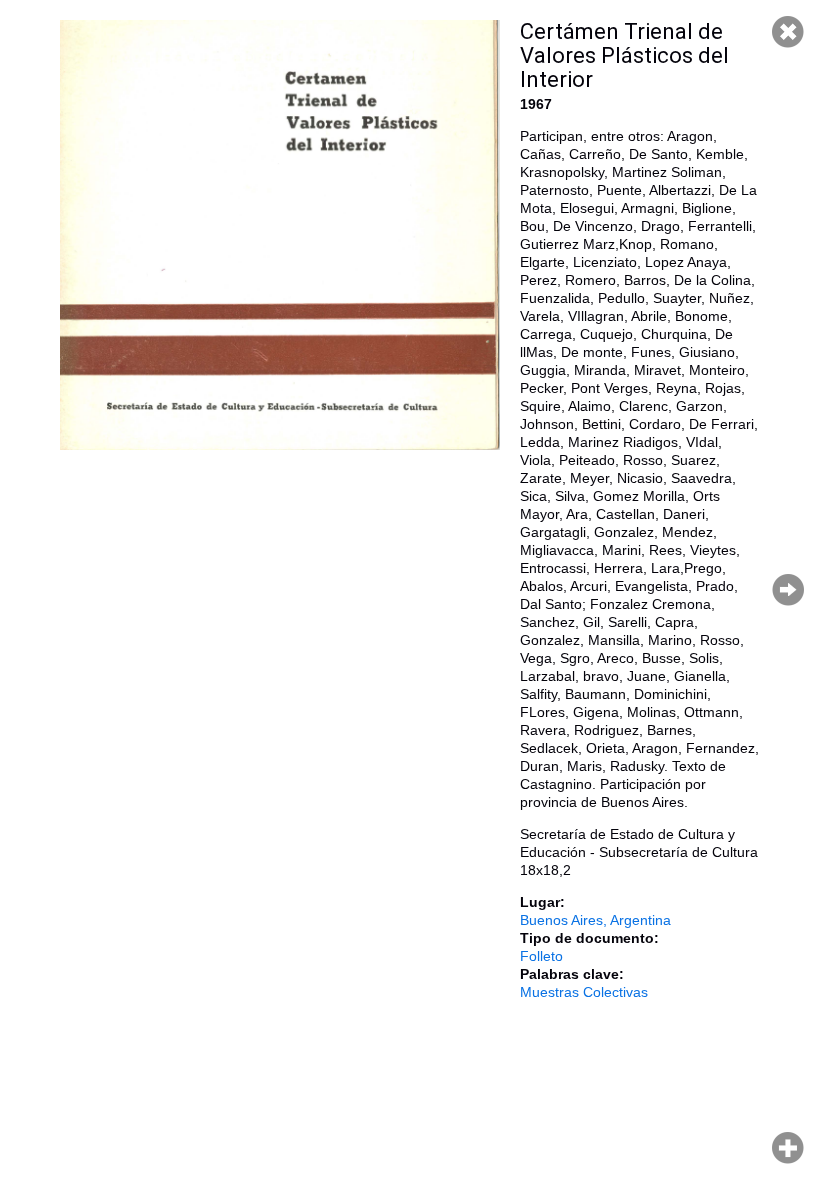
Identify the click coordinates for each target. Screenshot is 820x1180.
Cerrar (788, 32)
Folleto (541, 956)
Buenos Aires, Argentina (595, 920)
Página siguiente (788, 590)
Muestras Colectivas (584, 992)
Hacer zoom (788, 1148)
